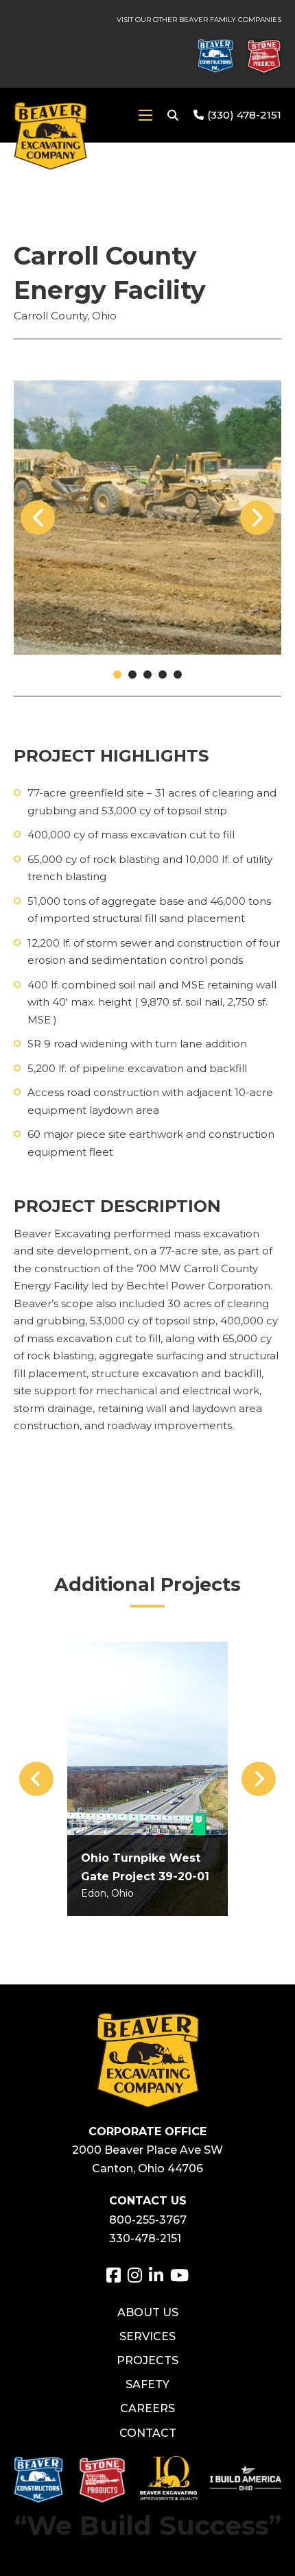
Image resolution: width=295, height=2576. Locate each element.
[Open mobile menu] (145, 115)
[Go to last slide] (36, 1779)
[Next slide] (259, 1779)
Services (147, 2336)
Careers (147, 2408)
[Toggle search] (173, 115)
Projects (147, 2360)
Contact (148, 2433)
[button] (117, 675)
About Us (148, 2312)
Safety (147, 2384)
